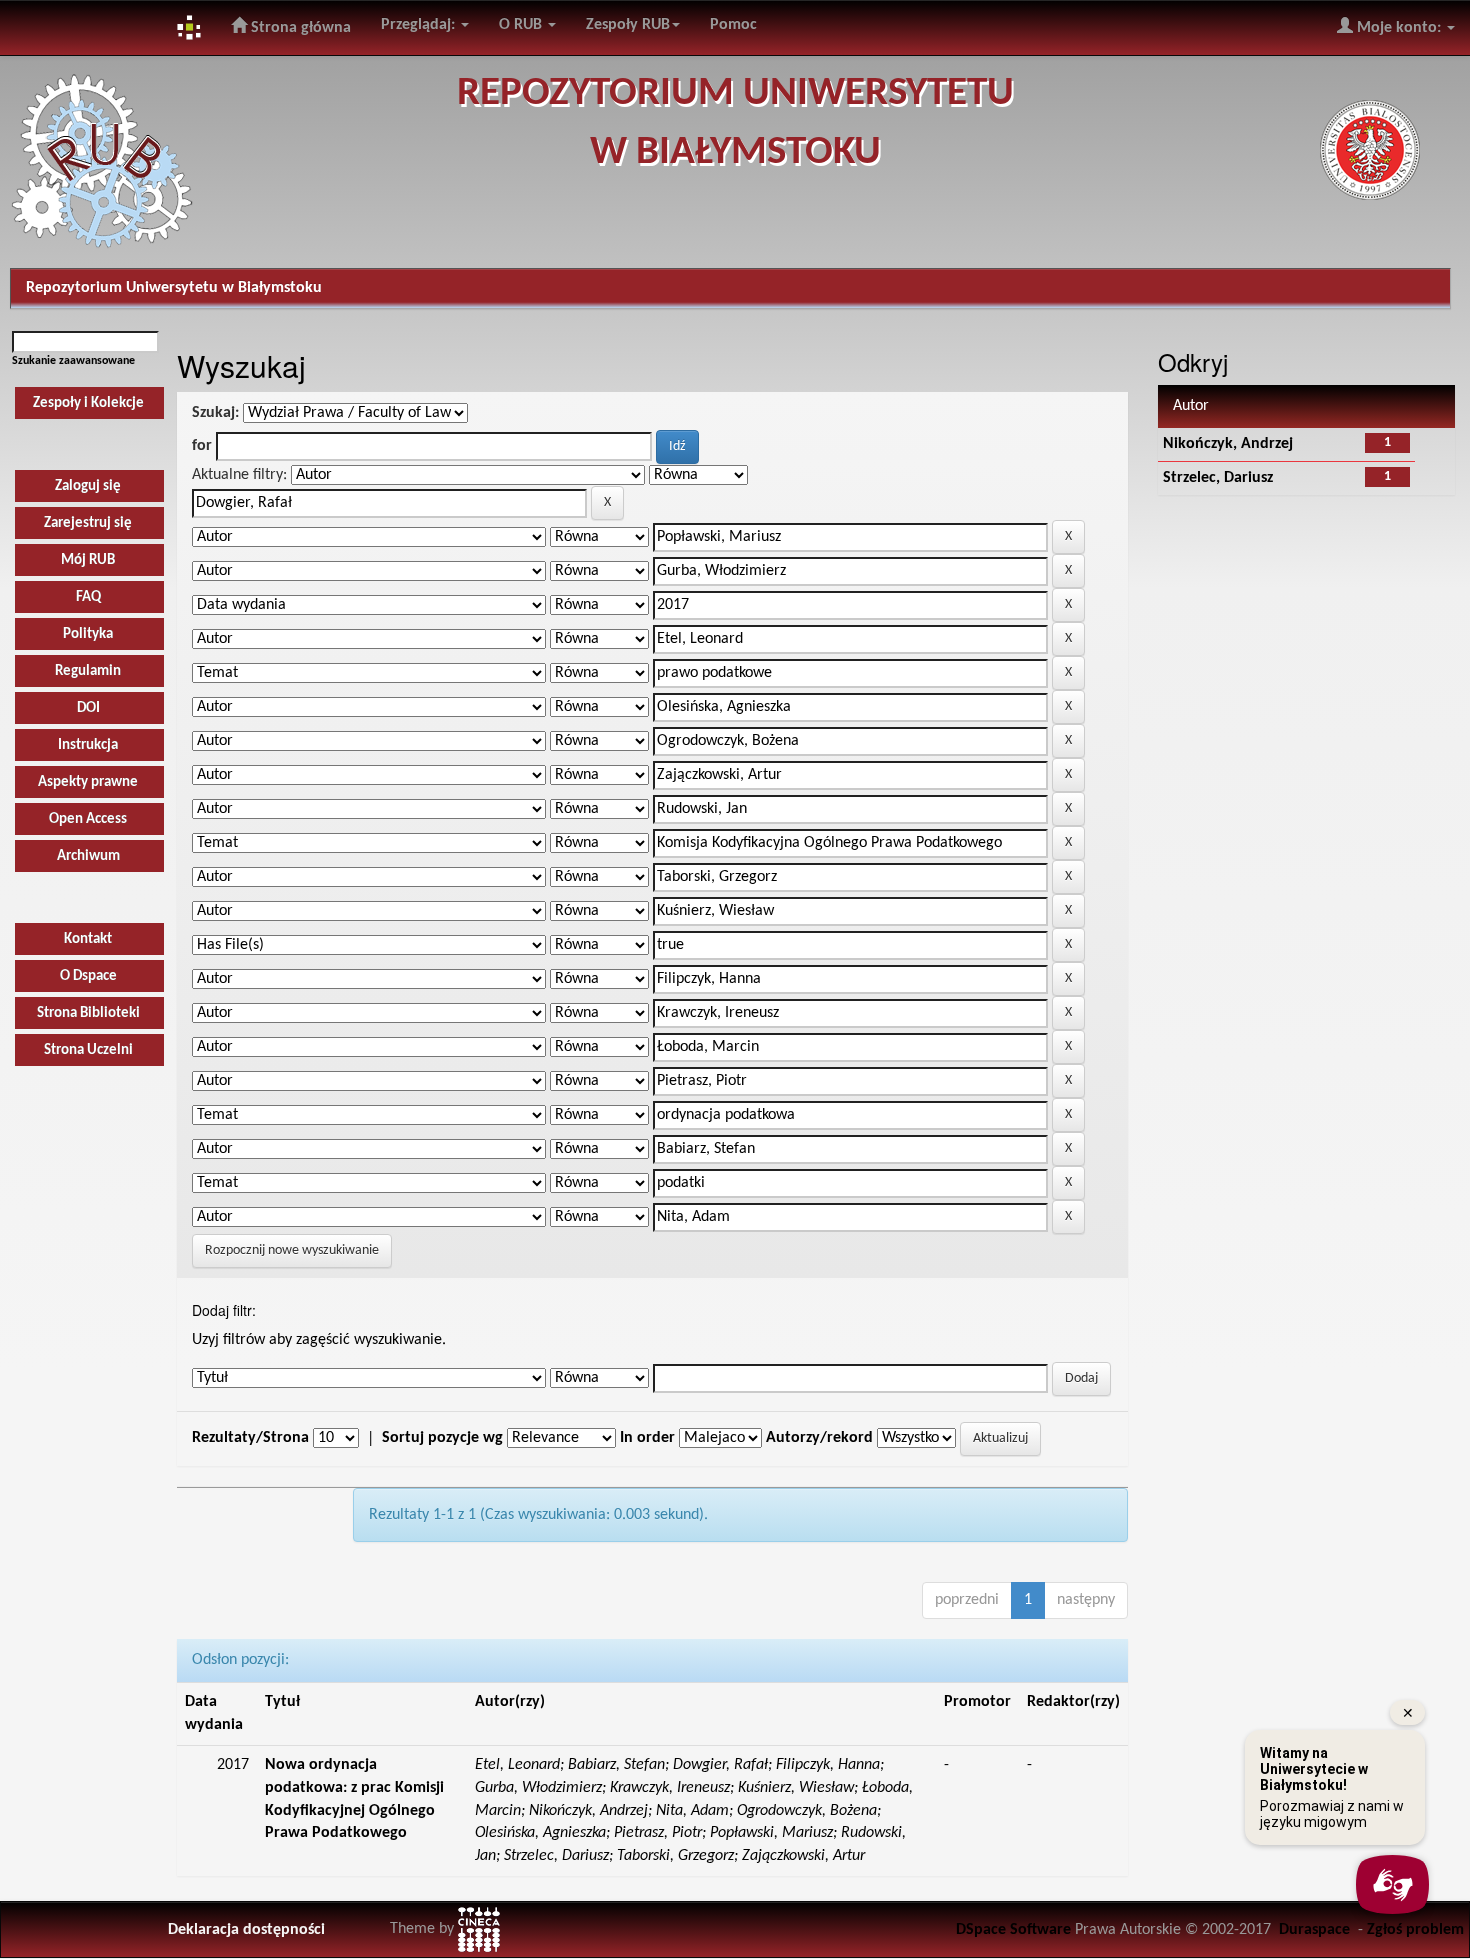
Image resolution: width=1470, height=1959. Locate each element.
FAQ (88, 597)
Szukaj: (215, 413)
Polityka (88, 634)
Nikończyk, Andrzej (1228, 444)
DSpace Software (1013, 1930)
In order (647, 1438)
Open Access (88, 819)
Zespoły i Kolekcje (88, 403)
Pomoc (733, 25)
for (202, 446)
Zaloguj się (88, 486)
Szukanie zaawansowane (73, 361)
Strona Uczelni (88, 1050)
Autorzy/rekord (819, 1438)
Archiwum (88, 856)
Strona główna (299, 28)
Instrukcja (88, 745)
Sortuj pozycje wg (442, 1438)
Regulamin (88, 671)
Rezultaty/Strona (250, 1438)
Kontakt (88, 939)
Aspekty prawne (88, 782)
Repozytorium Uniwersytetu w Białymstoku (174, 288)
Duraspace (1314, 1930)
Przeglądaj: (420, 25)
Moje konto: (1399, 28)
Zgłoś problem (1415, 1930)
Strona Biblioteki (88, 1013)
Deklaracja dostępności (246, 1930)
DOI (88, 708)
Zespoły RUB (628, 25)
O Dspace (88, 976)
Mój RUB (88, 560)
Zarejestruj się (88, 523)
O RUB (522, 25)
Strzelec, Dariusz (1218, 478)
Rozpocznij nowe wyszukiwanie (292, 1250)
